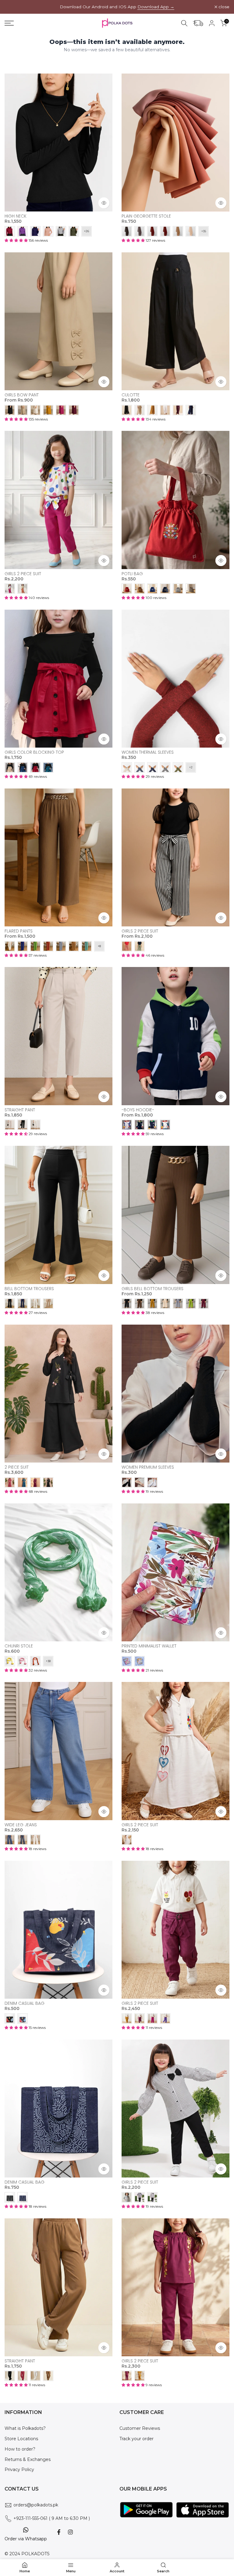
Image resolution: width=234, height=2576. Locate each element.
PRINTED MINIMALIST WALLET (149, 1646)
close (13, 7)
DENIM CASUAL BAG (25, 2003)
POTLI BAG (132, 574)
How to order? (20, 2449)
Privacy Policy (19, 2470)
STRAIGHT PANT (20, 1110)
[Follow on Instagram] (70, 2532)
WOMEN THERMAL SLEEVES (148, 752)
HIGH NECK (16, 216)
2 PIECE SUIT (17, 1467)
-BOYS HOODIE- (138, 1110)
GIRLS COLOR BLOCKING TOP (34, 752)
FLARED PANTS (19, 931)
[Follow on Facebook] (59, 2532)
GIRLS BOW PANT (22, 395)
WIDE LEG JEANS (21, 1825)
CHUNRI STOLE (19, 1646)
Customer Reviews (140, 2428)
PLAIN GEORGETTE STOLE (146, 216)
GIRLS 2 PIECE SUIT (23, 574)
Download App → (156, 7)
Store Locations (21, 2439)
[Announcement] (117, 7)
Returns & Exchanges (28, 2459)
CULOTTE (131, 395)
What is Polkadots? (25, 2428)
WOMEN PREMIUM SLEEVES (148, 1467)
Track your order (136, 2439)
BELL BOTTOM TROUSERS (29, 1289)
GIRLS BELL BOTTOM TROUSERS (152, 1289)
